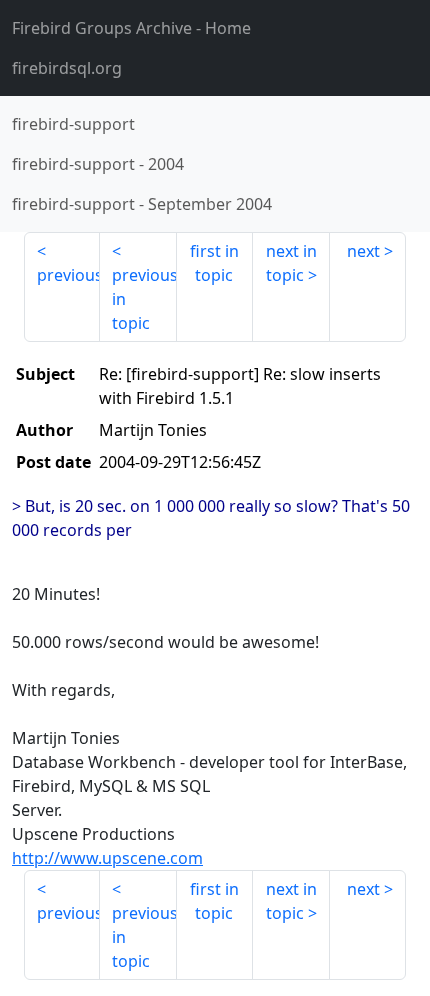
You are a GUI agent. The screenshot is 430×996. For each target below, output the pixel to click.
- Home (131, 28)
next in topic (291, 263)
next (363, 251)
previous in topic (144, 299)
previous (68, 275)
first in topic (214, 263)
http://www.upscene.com (107, 858)
